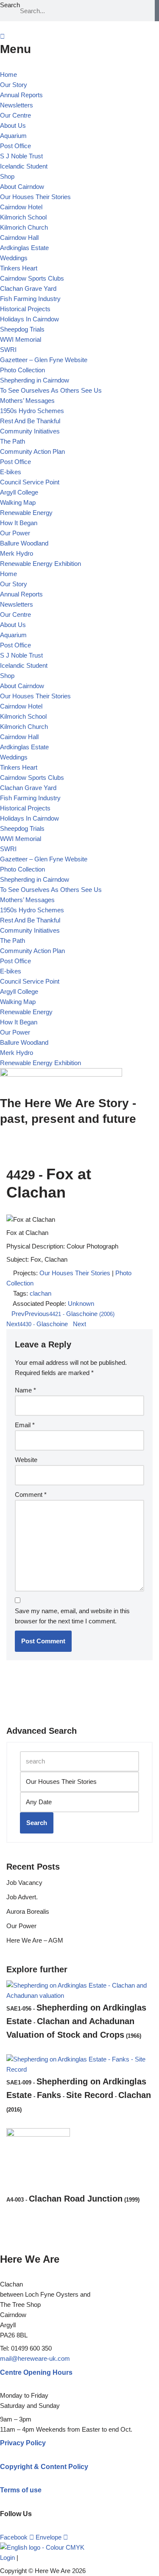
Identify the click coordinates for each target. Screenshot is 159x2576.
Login (7, 2558)
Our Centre (15, 115)
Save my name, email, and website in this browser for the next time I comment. (72, 1616)
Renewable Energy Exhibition (40, 564)
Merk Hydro (17, 553)
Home (8, 75)
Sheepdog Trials (22, 329)
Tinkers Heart (19, 268)
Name (25, 1390)
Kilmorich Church (24, 227)
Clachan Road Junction (73, 2199)
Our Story (14, 85)
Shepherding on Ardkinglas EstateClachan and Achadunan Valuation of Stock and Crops (76, 2021)
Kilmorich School (23, 217)
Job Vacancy (24, 1883)
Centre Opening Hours (36, 2372)
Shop (7, 176)
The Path (13, 441)
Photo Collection (22, 370)
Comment (31, 1495)
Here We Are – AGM (35, 1940)
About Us (13, 125)
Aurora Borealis (28, 1911)
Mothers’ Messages (27, 401)
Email (25, 1425)
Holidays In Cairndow (29, 319)
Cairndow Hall (19, 238)
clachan (40, 1293)
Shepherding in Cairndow (35, 380)
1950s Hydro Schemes (32, 411)
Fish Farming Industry (30, 299)
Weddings (14, 258)
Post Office (15, 146)
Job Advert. (22, 1897)
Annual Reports (21, 95)
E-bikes (11, 472)
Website (26, 1460)
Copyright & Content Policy (44, 2467)
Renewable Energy (26, 513)
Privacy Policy (23, 2443)
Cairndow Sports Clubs (32, 278)
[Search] (157, 11)
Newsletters (17, 105)
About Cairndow (22, 187)
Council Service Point (30, 482)
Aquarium (13, 136)
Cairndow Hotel (21, 207)
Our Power (15, 533)
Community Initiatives (30, 431)
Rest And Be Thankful (30, 421)
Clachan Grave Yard (28, 288)
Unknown (81, 1303)
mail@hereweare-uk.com (35, 2358)
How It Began (19, 523)
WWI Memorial (21, 339)
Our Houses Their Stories (35, 197)
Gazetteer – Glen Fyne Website (44, 360)
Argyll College (19, 492)
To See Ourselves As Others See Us (51, 390)
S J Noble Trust (21, 156)
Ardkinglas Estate (24, 248)
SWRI (8, 350)
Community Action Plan (32, 451)
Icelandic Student (24, 166)
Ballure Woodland (24, 543)
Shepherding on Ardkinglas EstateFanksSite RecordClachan (79, 2095)
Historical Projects (25, 309)
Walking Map (18, 502)
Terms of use (21, 2490)
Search (10, 5)
